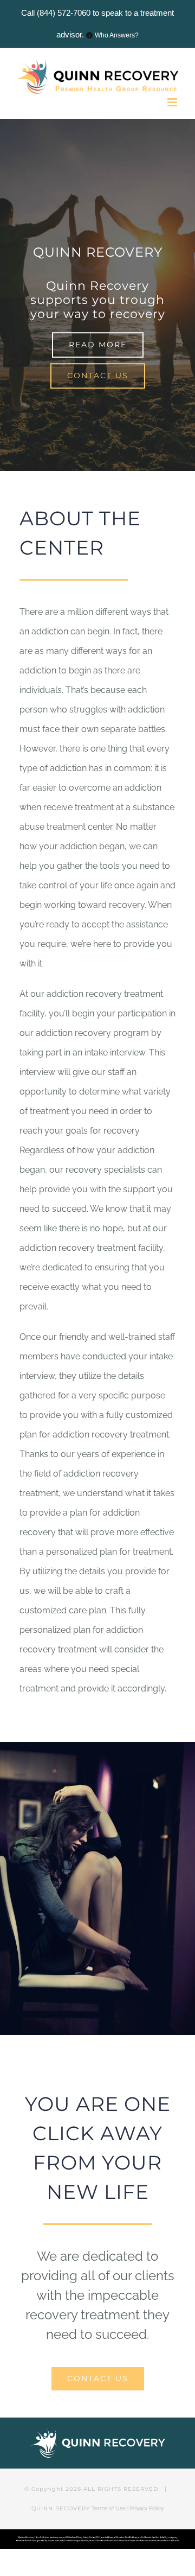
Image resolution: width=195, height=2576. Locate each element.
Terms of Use (109, 2508)
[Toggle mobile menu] (173, 102)
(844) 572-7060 (64, 13)
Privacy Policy (147, 2508)
